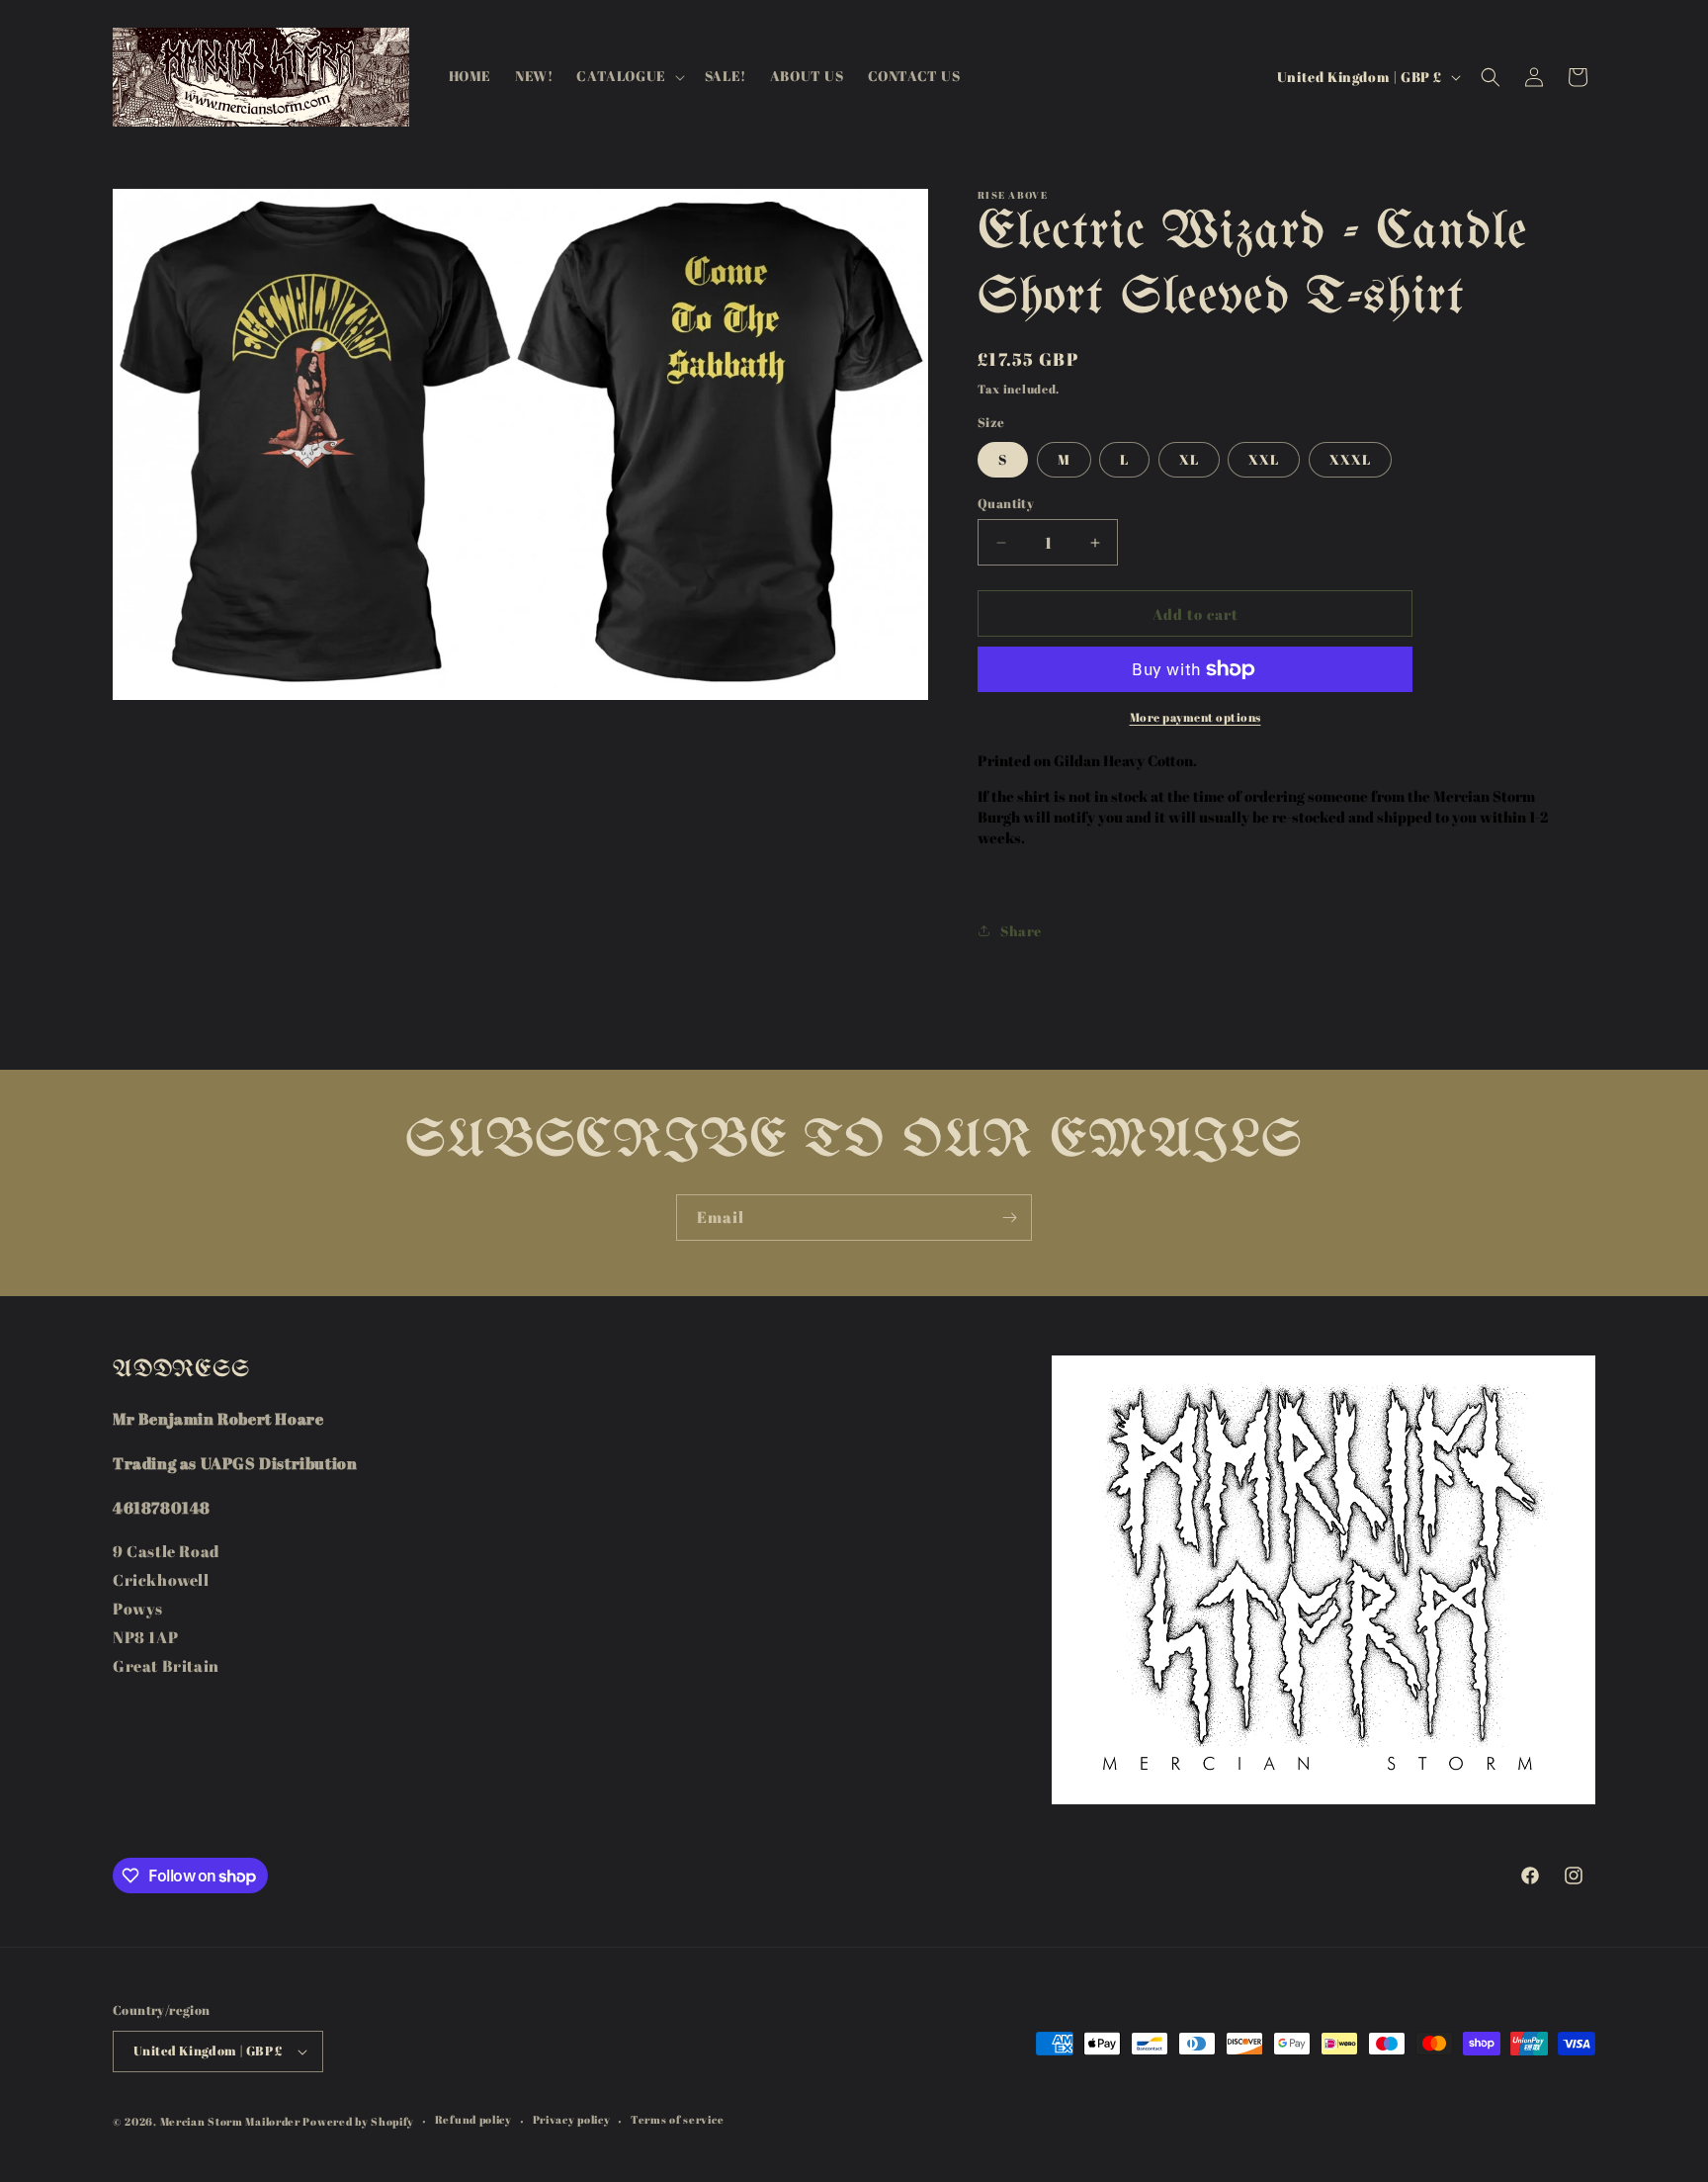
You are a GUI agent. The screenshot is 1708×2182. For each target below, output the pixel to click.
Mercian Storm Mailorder (230, 2121)
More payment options (1196, 717)
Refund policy (473, 2119)
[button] (628, 76)
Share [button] (1021, 931)
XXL (1264, 459)
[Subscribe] (1009, 1218)
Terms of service (677, 2119)
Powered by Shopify (358, 2121)
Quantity (1006, 503)
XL (1189, 459)
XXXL (1350, 459)
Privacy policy (572, 2119)
